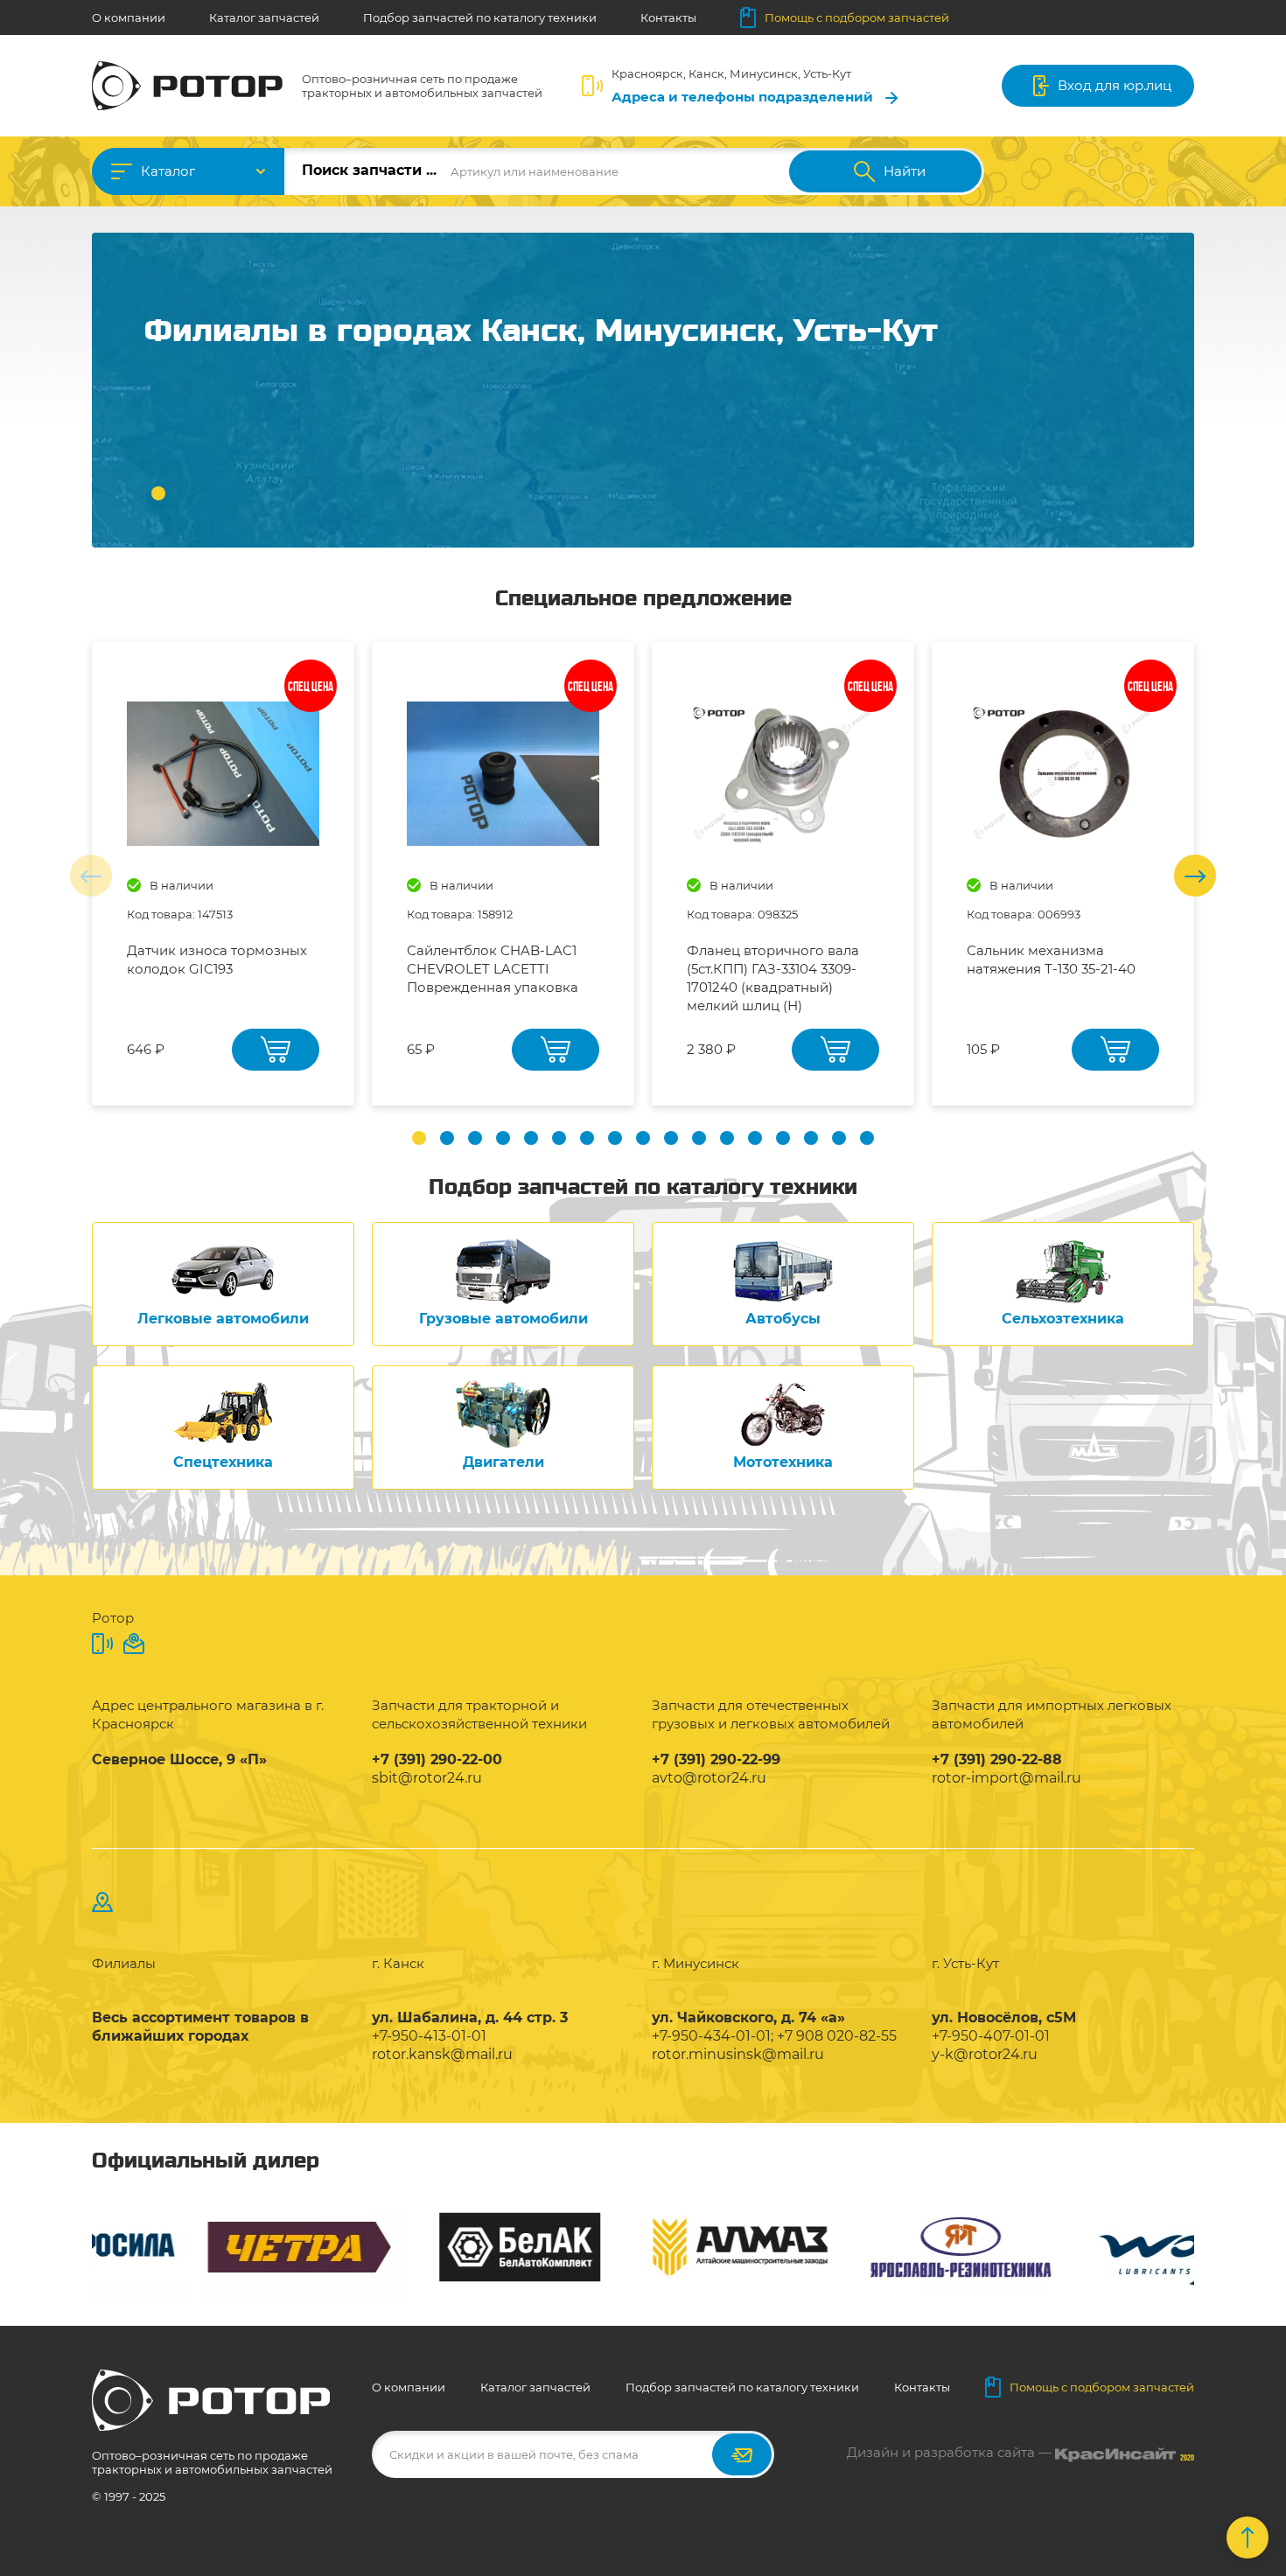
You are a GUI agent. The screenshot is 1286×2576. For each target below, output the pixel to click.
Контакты (668, 17)
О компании (129, 17)
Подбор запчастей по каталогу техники (480, 17)
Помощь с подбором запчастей (857, 17)
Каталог (168, 171)
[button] (158, 493)
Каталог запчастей (264, 17)
